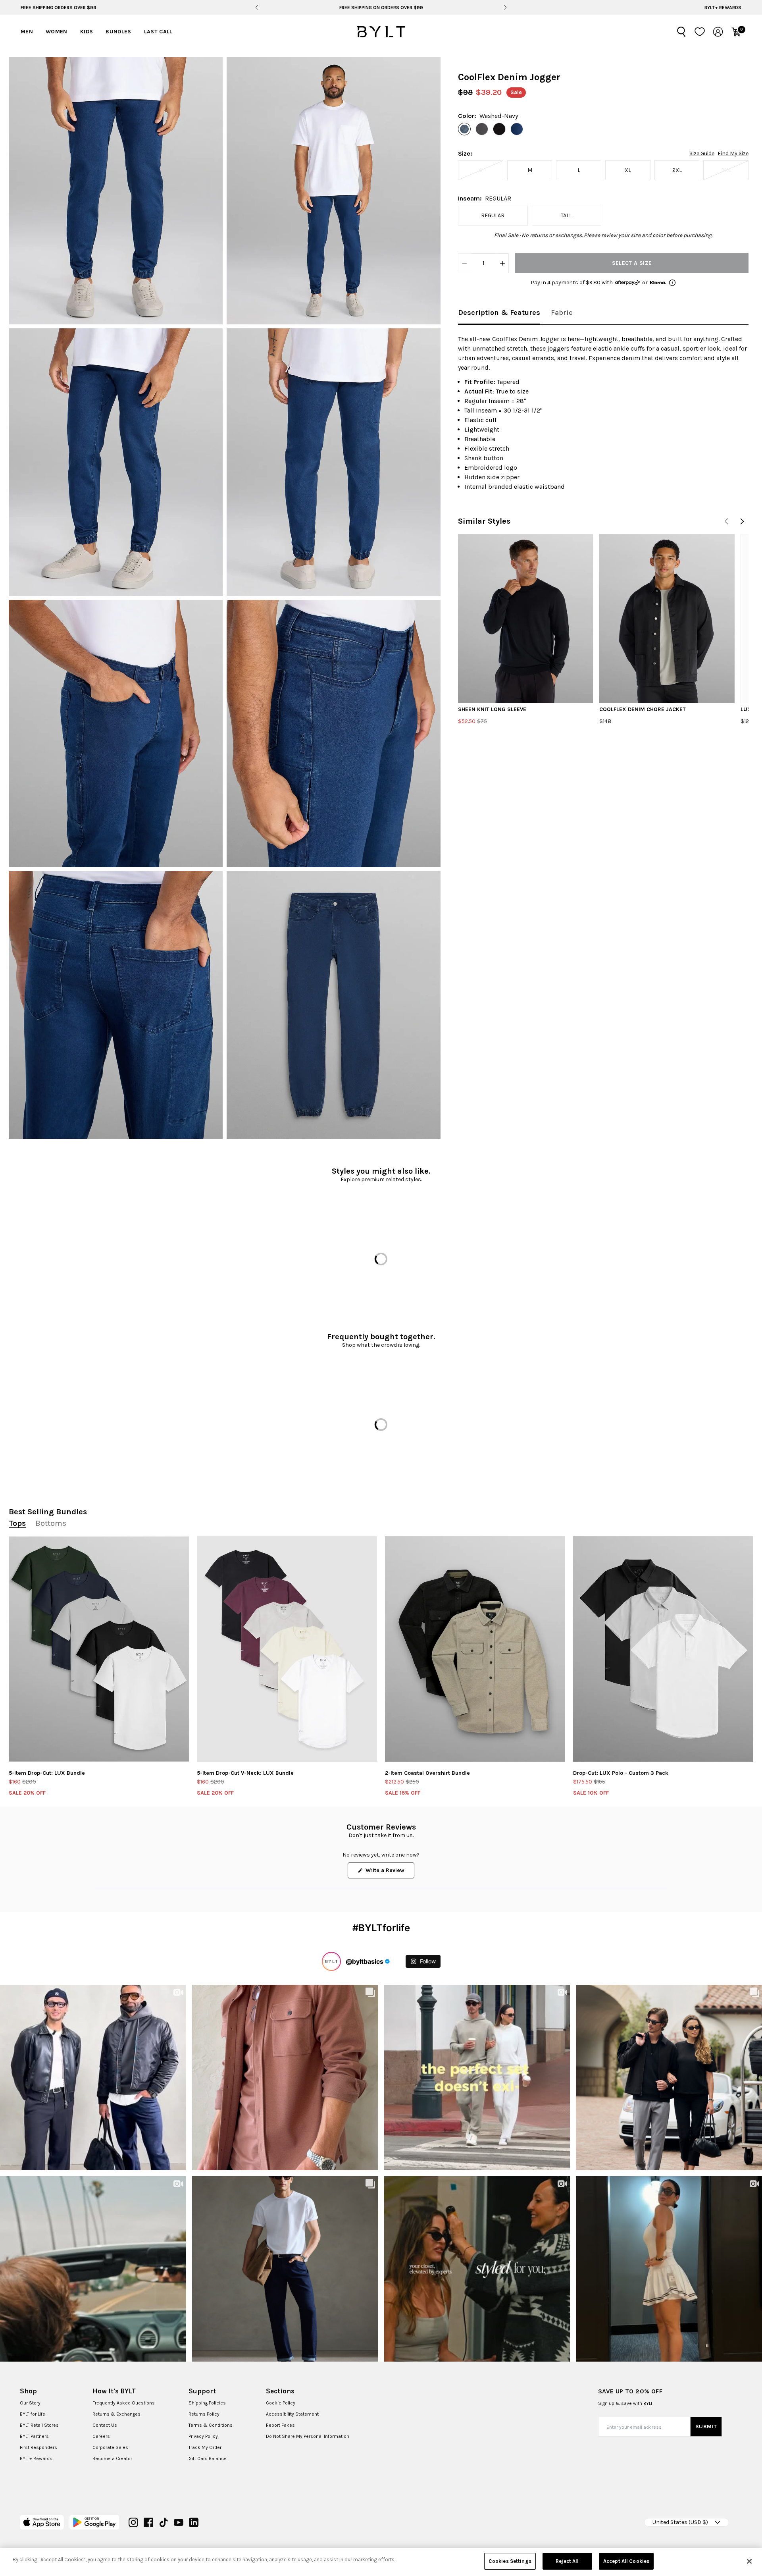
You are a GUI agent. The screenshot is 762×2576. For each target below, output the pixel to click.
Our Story (30, 2403)
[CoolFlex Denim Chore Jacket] (667, 618)
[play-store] (94, 2522)
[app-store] (42, 2522)
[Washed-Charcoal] (482, 129)
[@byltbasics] (331, 1961)
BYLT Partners (34, 2436)
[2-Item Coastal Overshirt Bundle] (475, 1649)
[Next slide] (505, 8)
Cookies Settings (510, 2561)
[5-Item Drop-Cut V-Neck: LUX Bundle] (287, 1649)
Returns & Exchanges (116, 2414)
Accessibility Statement (292, 2414)
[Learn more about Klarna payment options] (672, 283)
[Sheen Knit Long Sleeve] (525, 618)
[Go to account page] (718, 32)
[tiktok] (164, 2522)
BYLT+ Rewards (723, 8)
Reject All (567, 2561)
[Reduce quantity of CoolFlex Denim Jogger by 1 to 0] (464, 263)
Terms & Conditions (211, 2425)
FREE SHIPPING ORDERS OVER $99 (59, 8)
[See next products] (742, 521)
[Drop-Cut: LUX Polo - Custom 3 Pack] (663, 1649)
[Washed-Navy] (464, 129)
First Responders (38, 2447)
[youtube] (179, 2522)
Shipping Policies (207, 2403)
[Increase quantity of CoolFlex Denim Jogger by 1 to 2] (502, 263)
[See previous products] (726, 521)
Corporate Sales (110, 2447)
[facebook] (148, 2522)
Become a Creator (112, 2458)
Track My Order (205, 2447)
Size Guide (702, 154)
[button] (116, 191)
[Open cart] (736, 32)
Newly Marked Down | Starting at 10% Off (381, 8)
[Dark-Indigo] (517, 129)
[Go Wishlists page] (700, 32)
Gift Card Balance (208, 2458)
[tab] (499, 313)
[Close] (749, 2561)
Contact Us (105, 2425)
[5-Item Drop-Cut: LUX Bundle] (99, 1649)
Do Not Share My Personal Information (308, 2436)
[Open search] (681, 32)
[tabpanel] (603, 413)
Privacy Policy (203, 2436)
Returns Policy (204, 2414)
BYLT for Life (33, 2414)
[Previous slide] (257, 8)
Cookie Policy (281, 2403)
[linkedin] (194, 2522)
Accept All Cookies (626, 2561)
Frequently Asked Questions (124, 2403)
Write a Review (389, 1872)
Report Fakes (280, 2425)
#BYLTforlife (381, 1928)
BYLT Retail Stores (39, 2425)
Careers (101, 2436)
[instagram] (133, 2522)
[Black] (499, 129)
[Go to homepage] (381, 32)
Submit (706, 2427)
